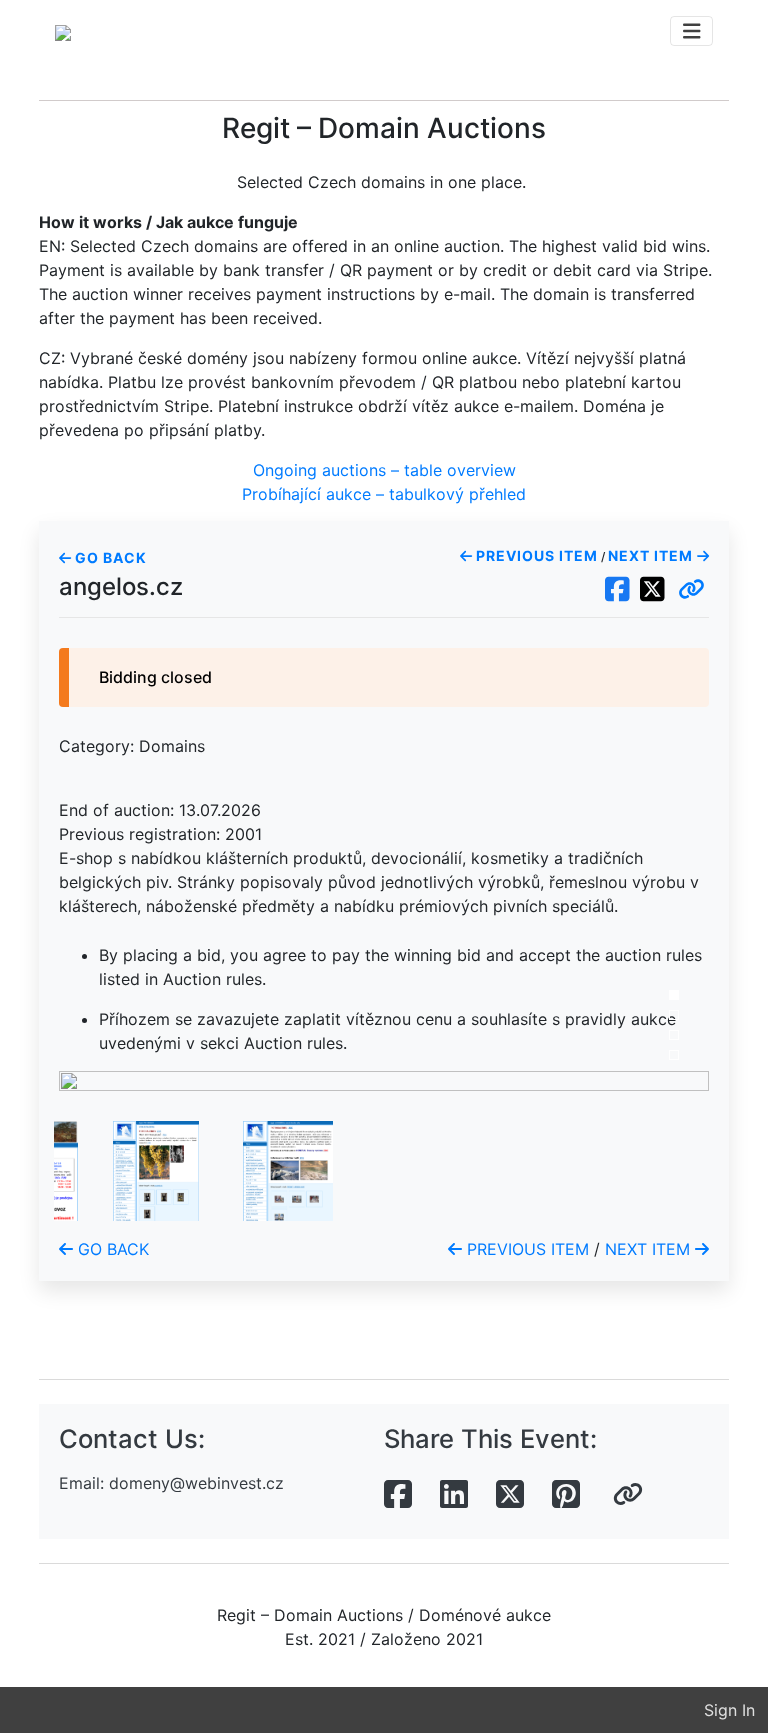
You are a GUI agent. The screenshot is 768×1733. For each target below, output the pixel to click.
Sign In (729, 1710)
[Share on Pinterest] (566, 1495)
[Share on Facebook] (398, 1495)
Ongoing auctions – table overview (384, 470)
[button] (691, 590)
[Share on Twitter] (510, 1495)
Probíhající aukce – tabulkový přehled (384, 494)
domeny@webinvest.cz (196, 1483)
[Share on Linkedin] (454, 1495)
